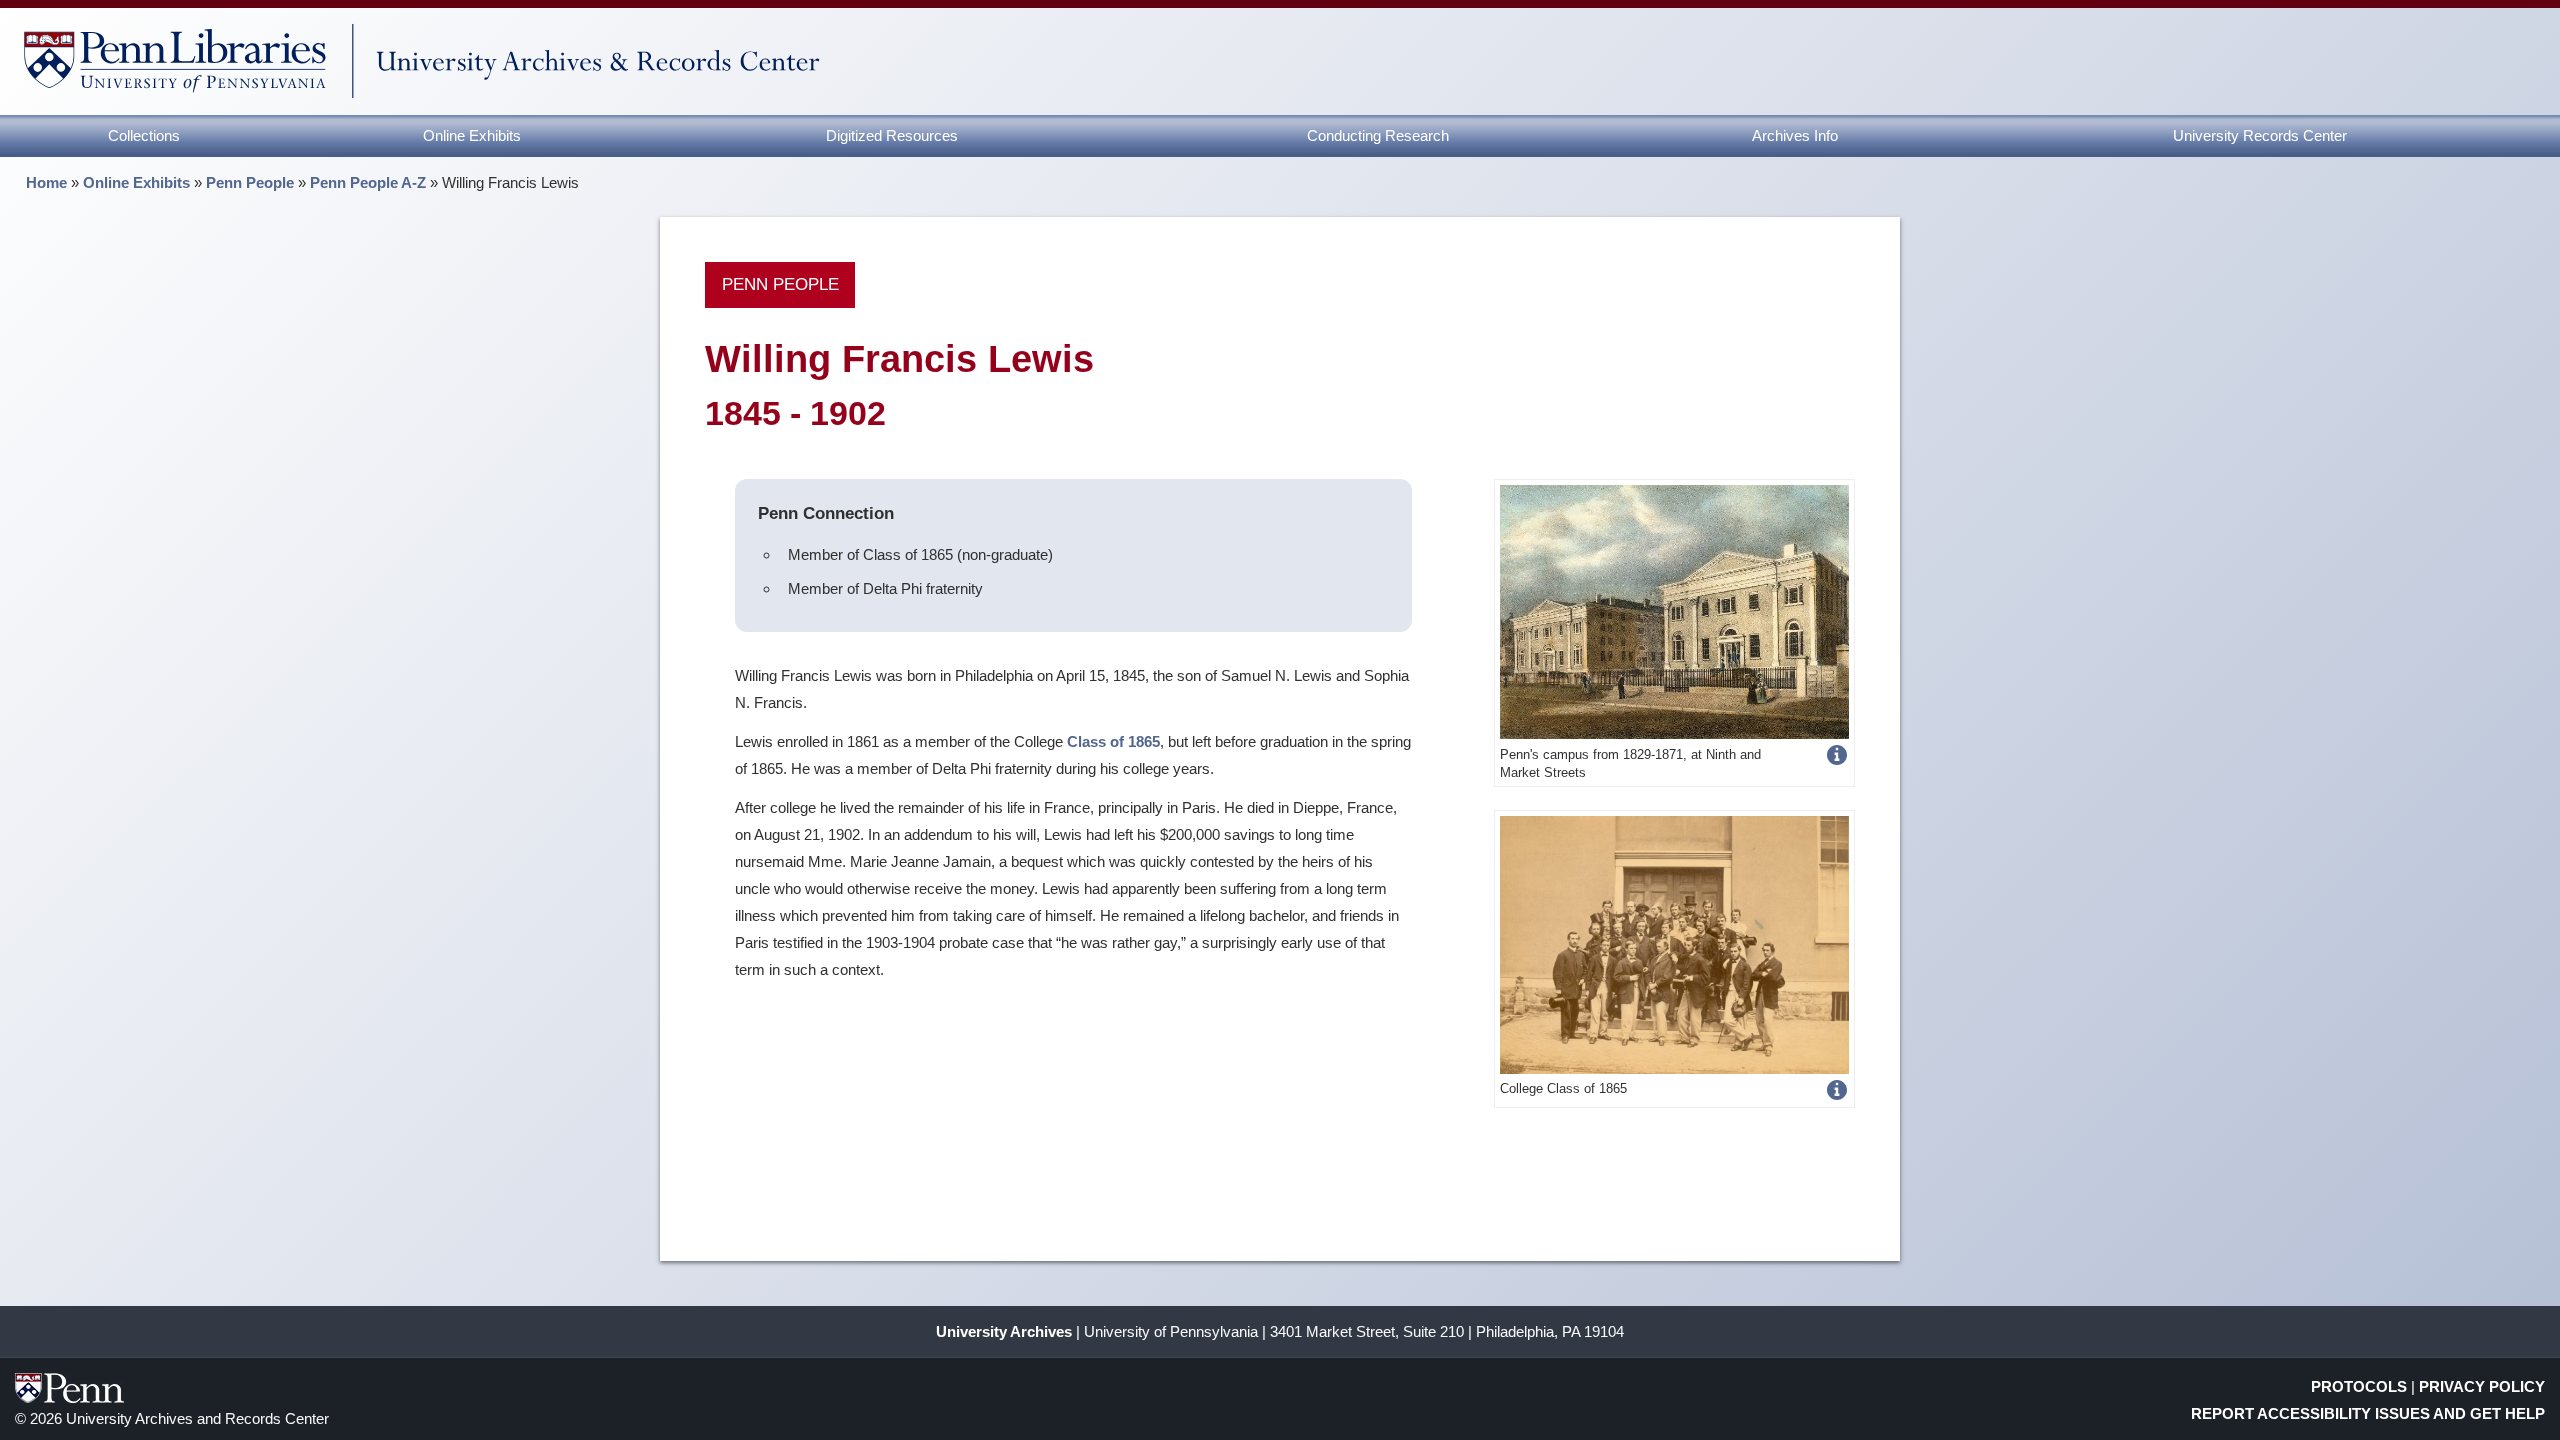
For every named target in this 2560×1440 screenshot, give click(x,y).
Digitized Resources (892, 135)
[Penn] (1674, 610)
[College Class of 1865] (1674, 943)
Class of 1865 (1113, 741)
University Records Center (2260, 135)
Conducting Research (1378, 135)
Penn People (250, 182)
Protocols (2359, 1386)
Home (46, 182)
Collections (144, 135)
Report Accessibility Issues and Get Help (2368, 1413)
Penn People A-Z (368, 182)
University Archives (1004, 1331)
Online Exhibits (472, 135)
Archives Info (1795, 135)
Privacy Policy (2482, 1386)
